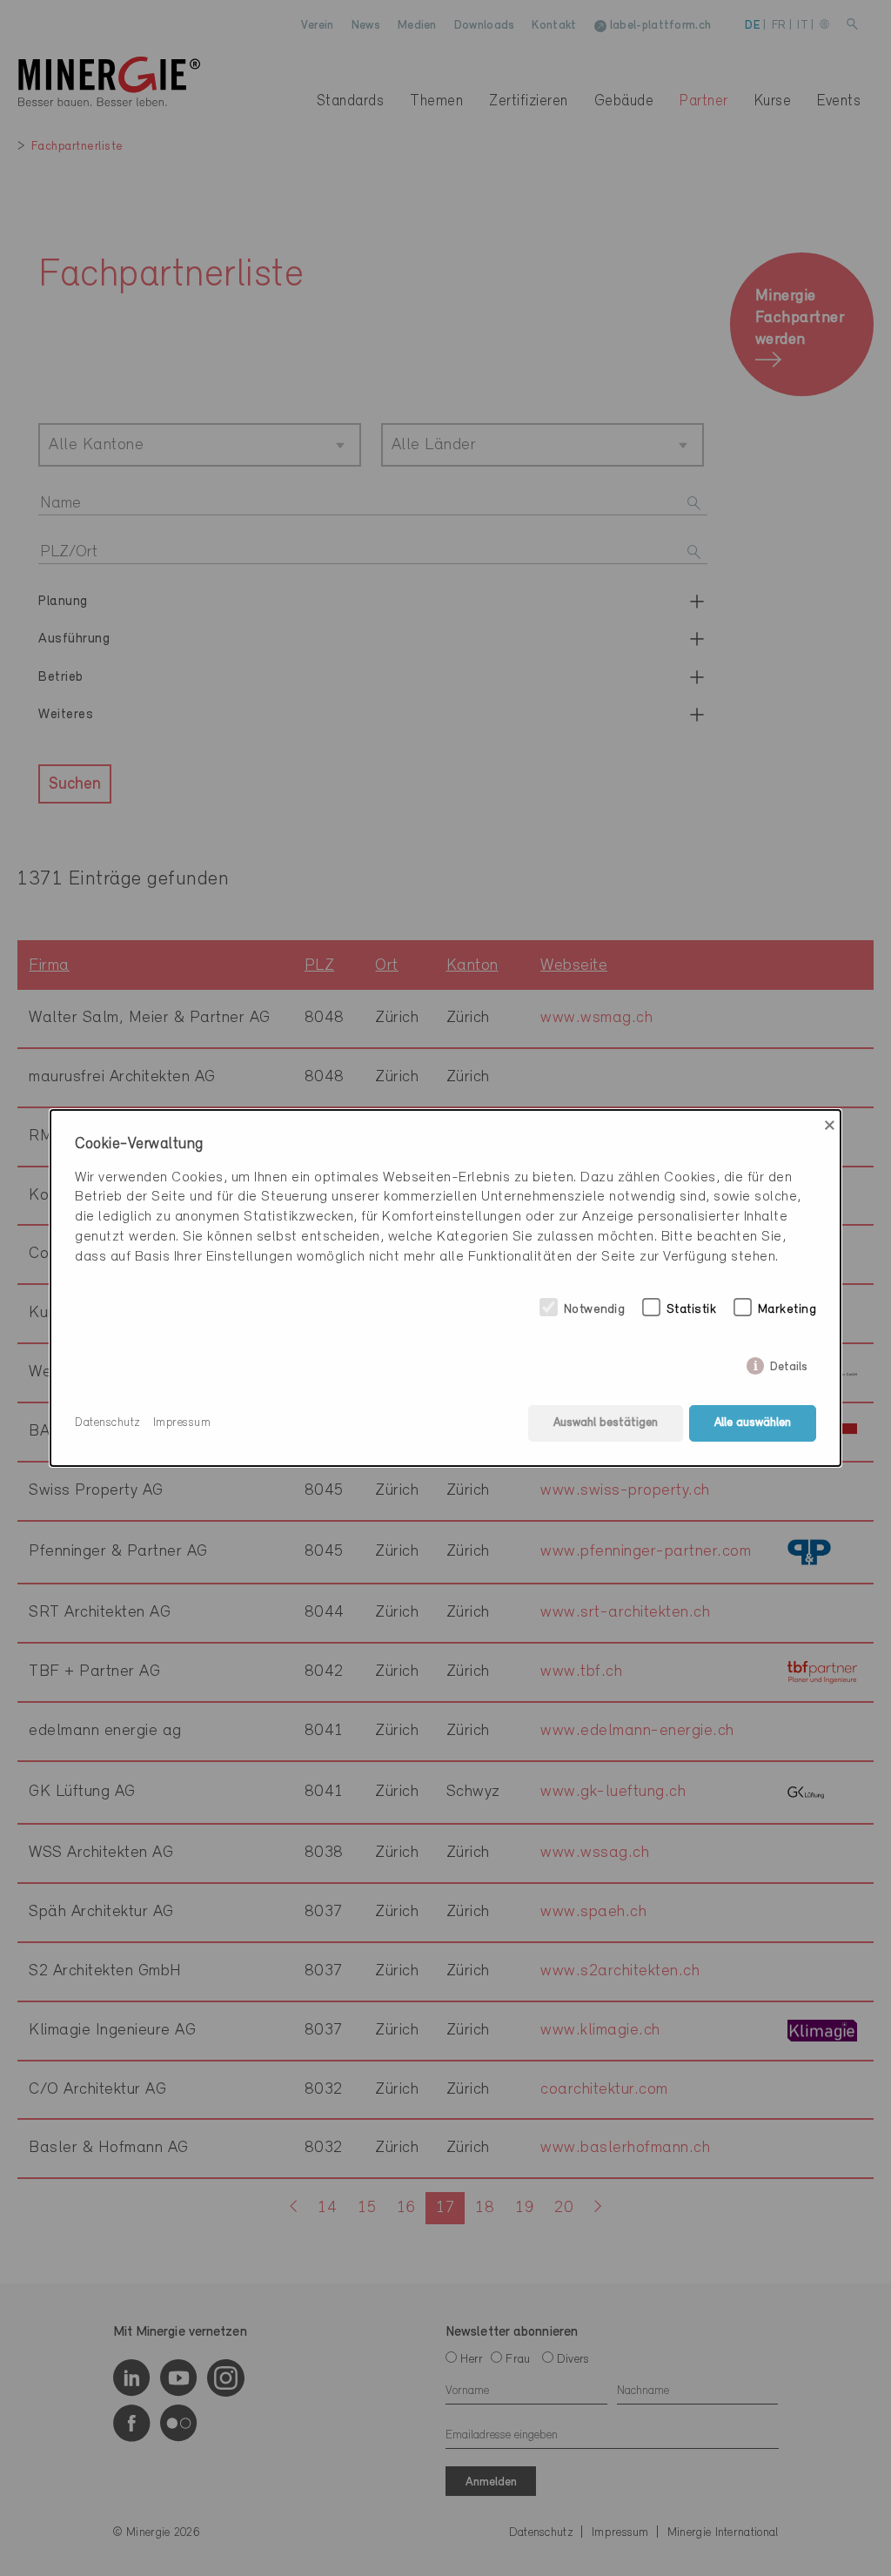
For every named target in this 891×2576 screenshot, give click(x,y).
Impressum (182, 1423)
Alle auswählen (753, 1423)
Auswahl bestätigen (606, 1423)
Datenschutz (108, 1423)
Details (789, 1364)
